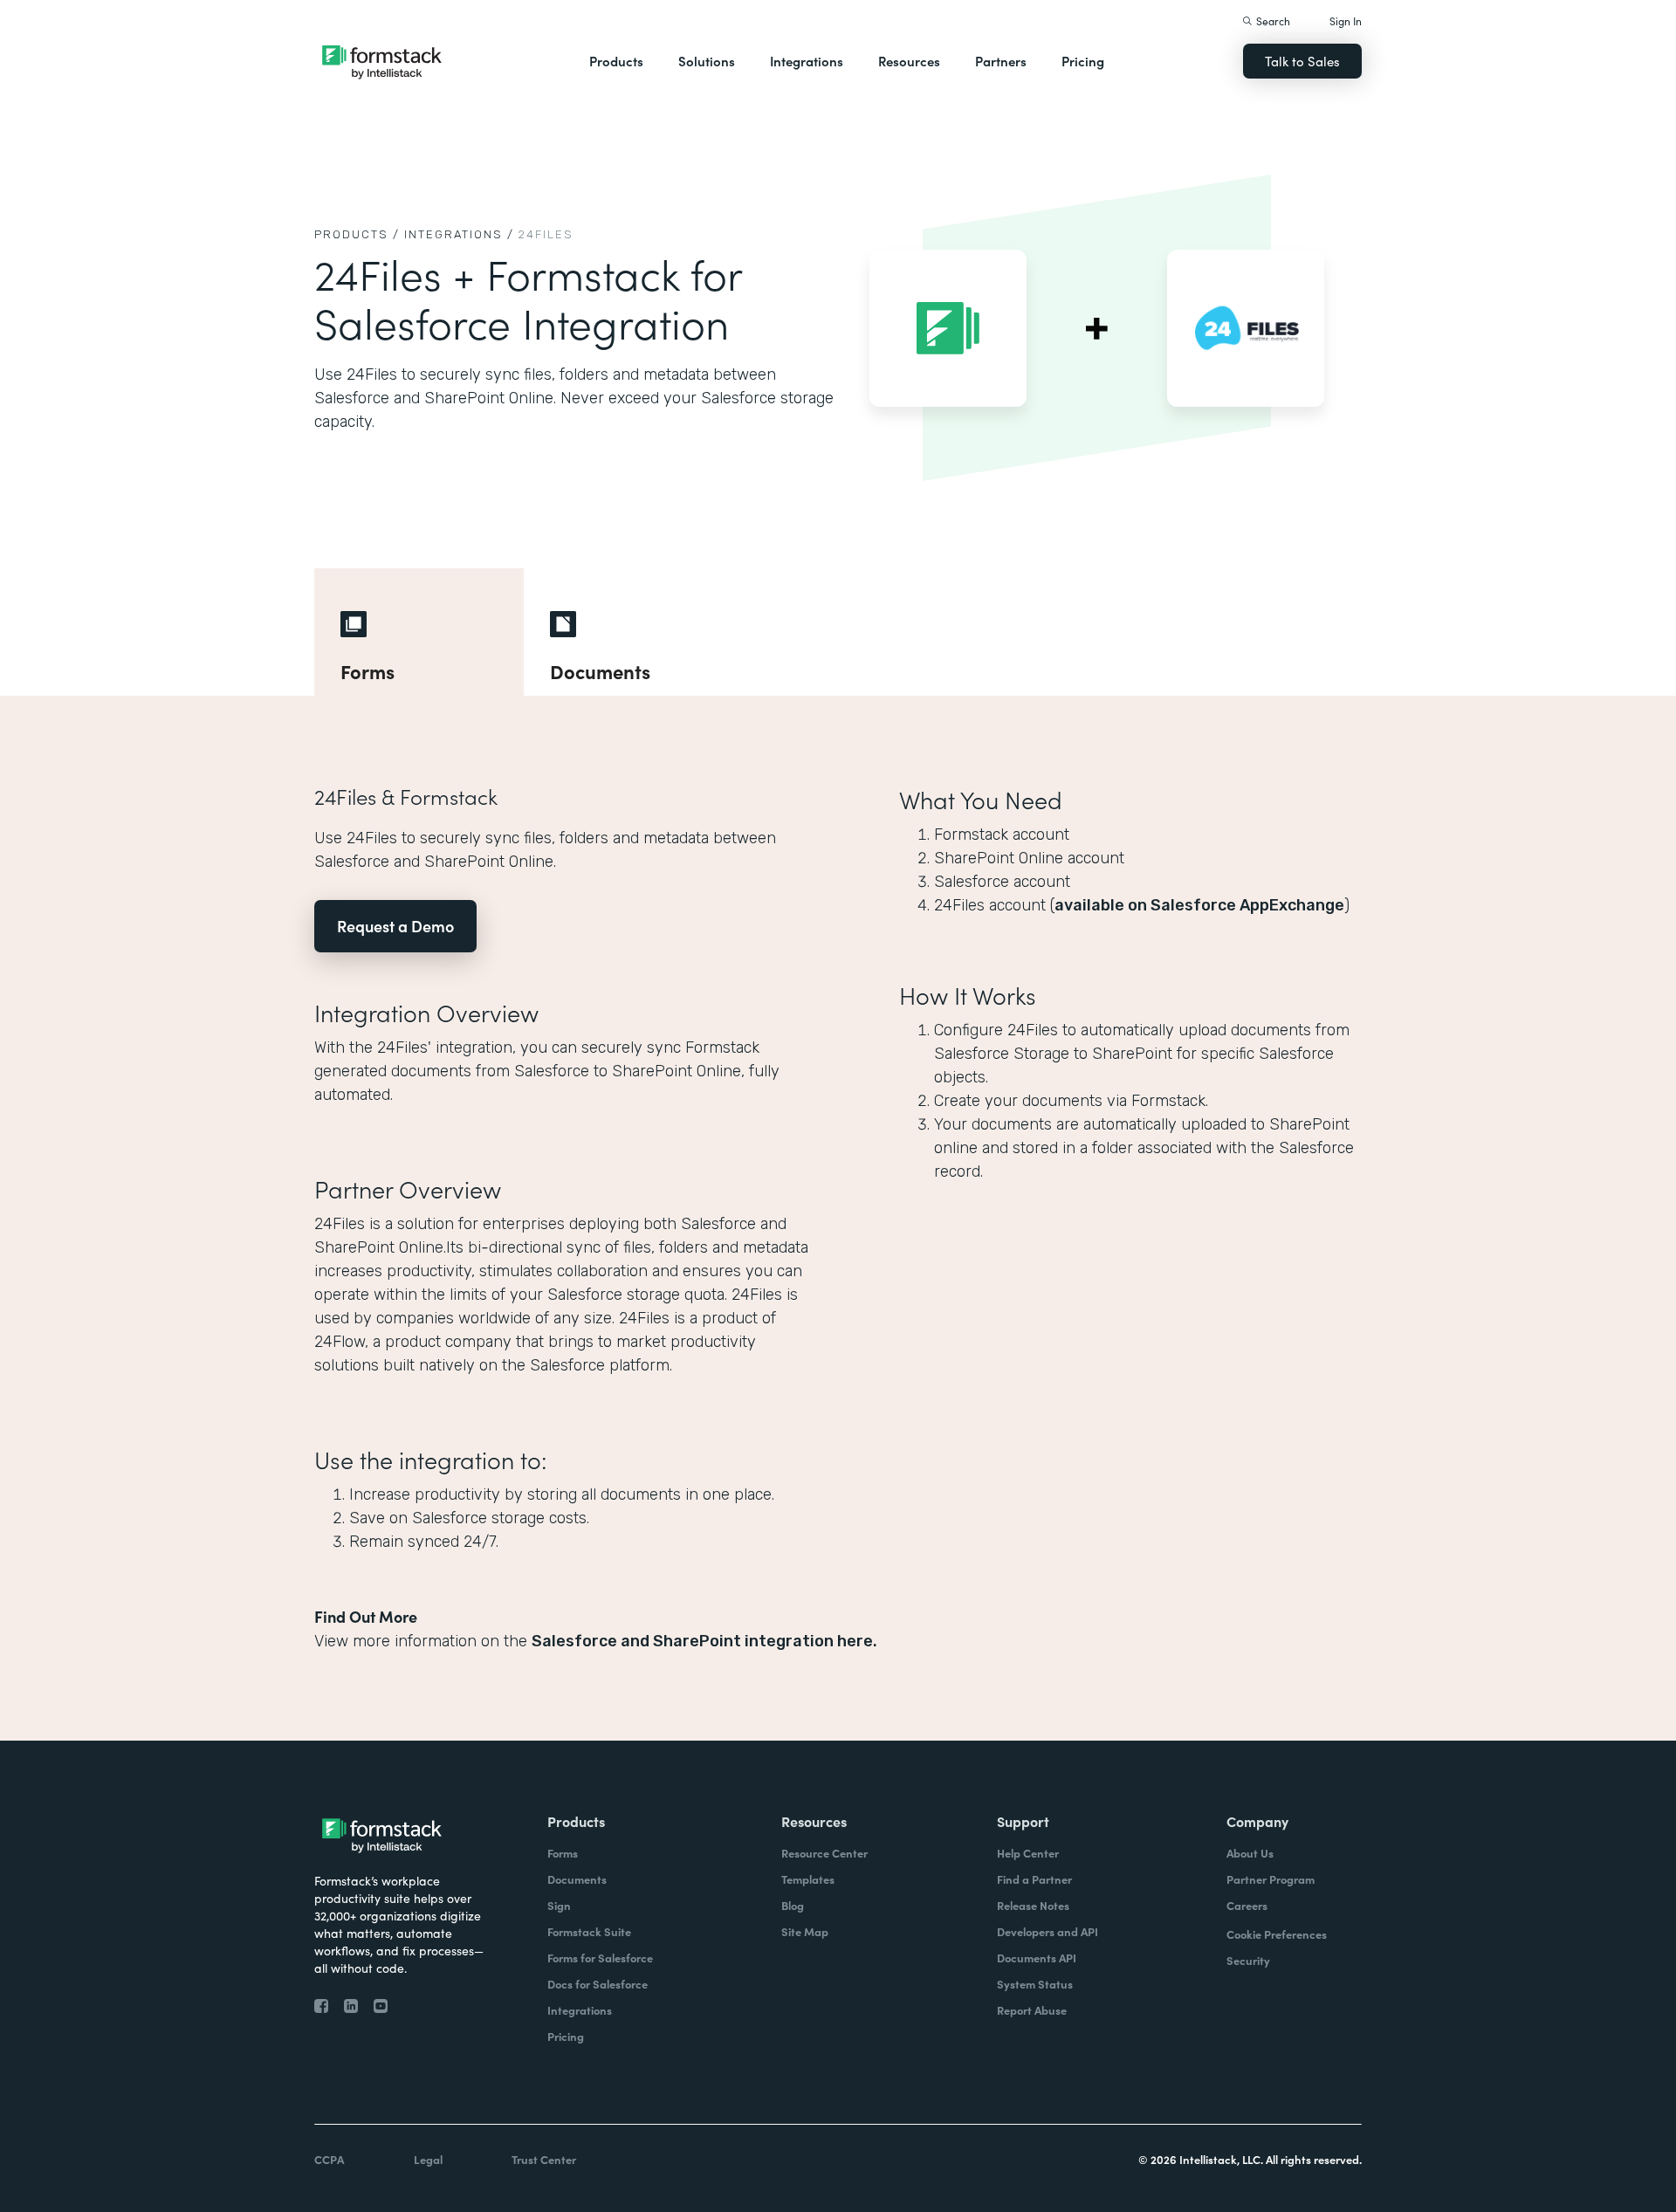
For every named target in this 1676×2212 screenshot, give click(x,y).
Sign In (1346, 21)
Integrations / (459, 234)
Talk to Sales (1302, 61)
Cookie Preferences (1277, 1934)
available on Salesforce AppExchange (1199, 905)
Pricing (1083, 61)
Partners (1001, 61)
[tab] (419, 632)
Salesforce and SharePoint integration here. (704, 1641)
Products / (357, 234)
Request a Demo (395, 926)
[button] (616, 61)
